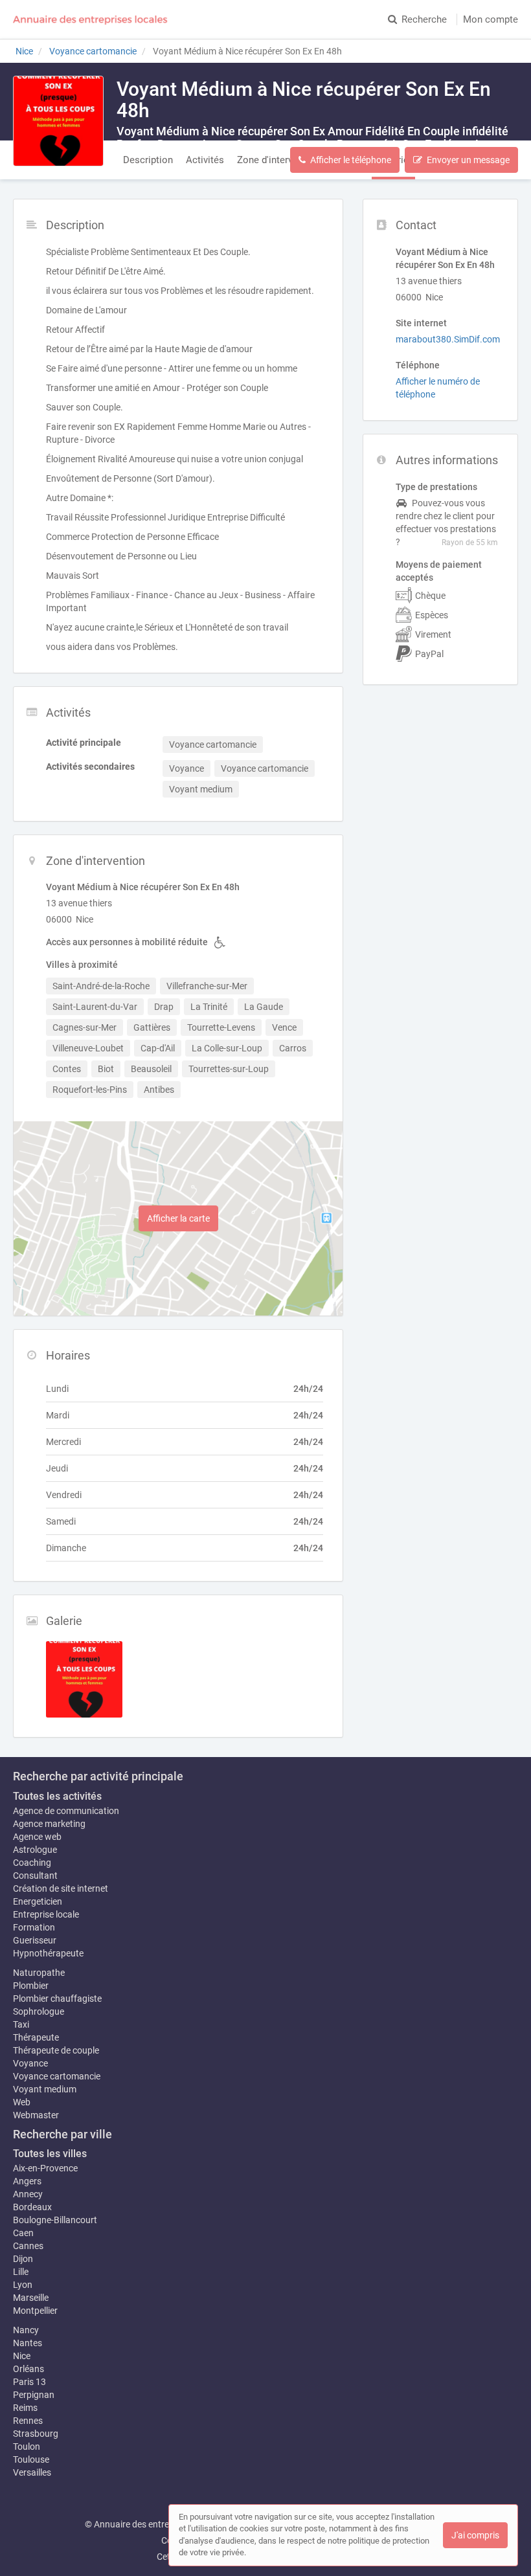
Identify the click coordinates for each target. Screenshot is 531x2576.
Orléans (28, 2369)
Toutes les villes (50, 2154)
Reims (25, 2408)
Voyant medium (45, 2089)
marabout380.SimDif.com (448, 339)
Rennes (28, 2421)
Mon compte (491, 19)
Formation (34, 1927)
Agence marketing (49, 1824)
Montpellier (35, 2311)
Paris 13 (29, 2382)
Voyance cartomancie (57, 2076)
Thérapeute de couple (56, 2050)
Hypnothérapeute (48, 1953)
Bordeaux (32, 2207)
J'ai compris (475, 2535)
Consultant (35, 1876)
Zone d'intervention (278, 160)
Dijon (23, 2259)
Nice (22, 2356)
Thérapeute (36, 2037)
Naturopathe (39, 1973)
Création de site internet (61, 1888)
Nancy (26, 2330)
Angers (27, 2181)
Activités (205, 160)
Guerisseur (35, 1940)
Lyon (23, 2285)
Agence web (37, 1837)
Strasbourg (36, 2434)
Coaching (32, 1863)
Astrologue (35, 1850)
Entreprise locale (46, 1914)
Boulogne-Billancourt (55, 2220)
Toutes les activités (57, 1796)
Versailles (32, 2472)
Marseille (31, 2298)
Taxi (21, 2024)
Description (148, 160)
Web (22, 2102)
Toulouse (31, 2459)
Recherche (424, 19)
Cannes (28, 2246)
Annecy (28, 2194)
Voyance (30, 2063)
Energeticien (38, 1901)
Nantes (28, 2343)
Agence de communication (66, 1811)
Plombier (31, 1986)
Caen (23, 2233)
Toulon (27, 2447)
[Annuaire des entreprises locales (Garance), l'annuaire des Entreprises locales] (91, 19)
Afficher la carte (178, 1218)
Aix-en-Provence (45, 2168)
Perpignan (34, 2395)
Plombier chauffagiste (57, 1999)
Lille (21, 2272)
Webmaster (36, 2115)
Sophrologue (39, 2011)
